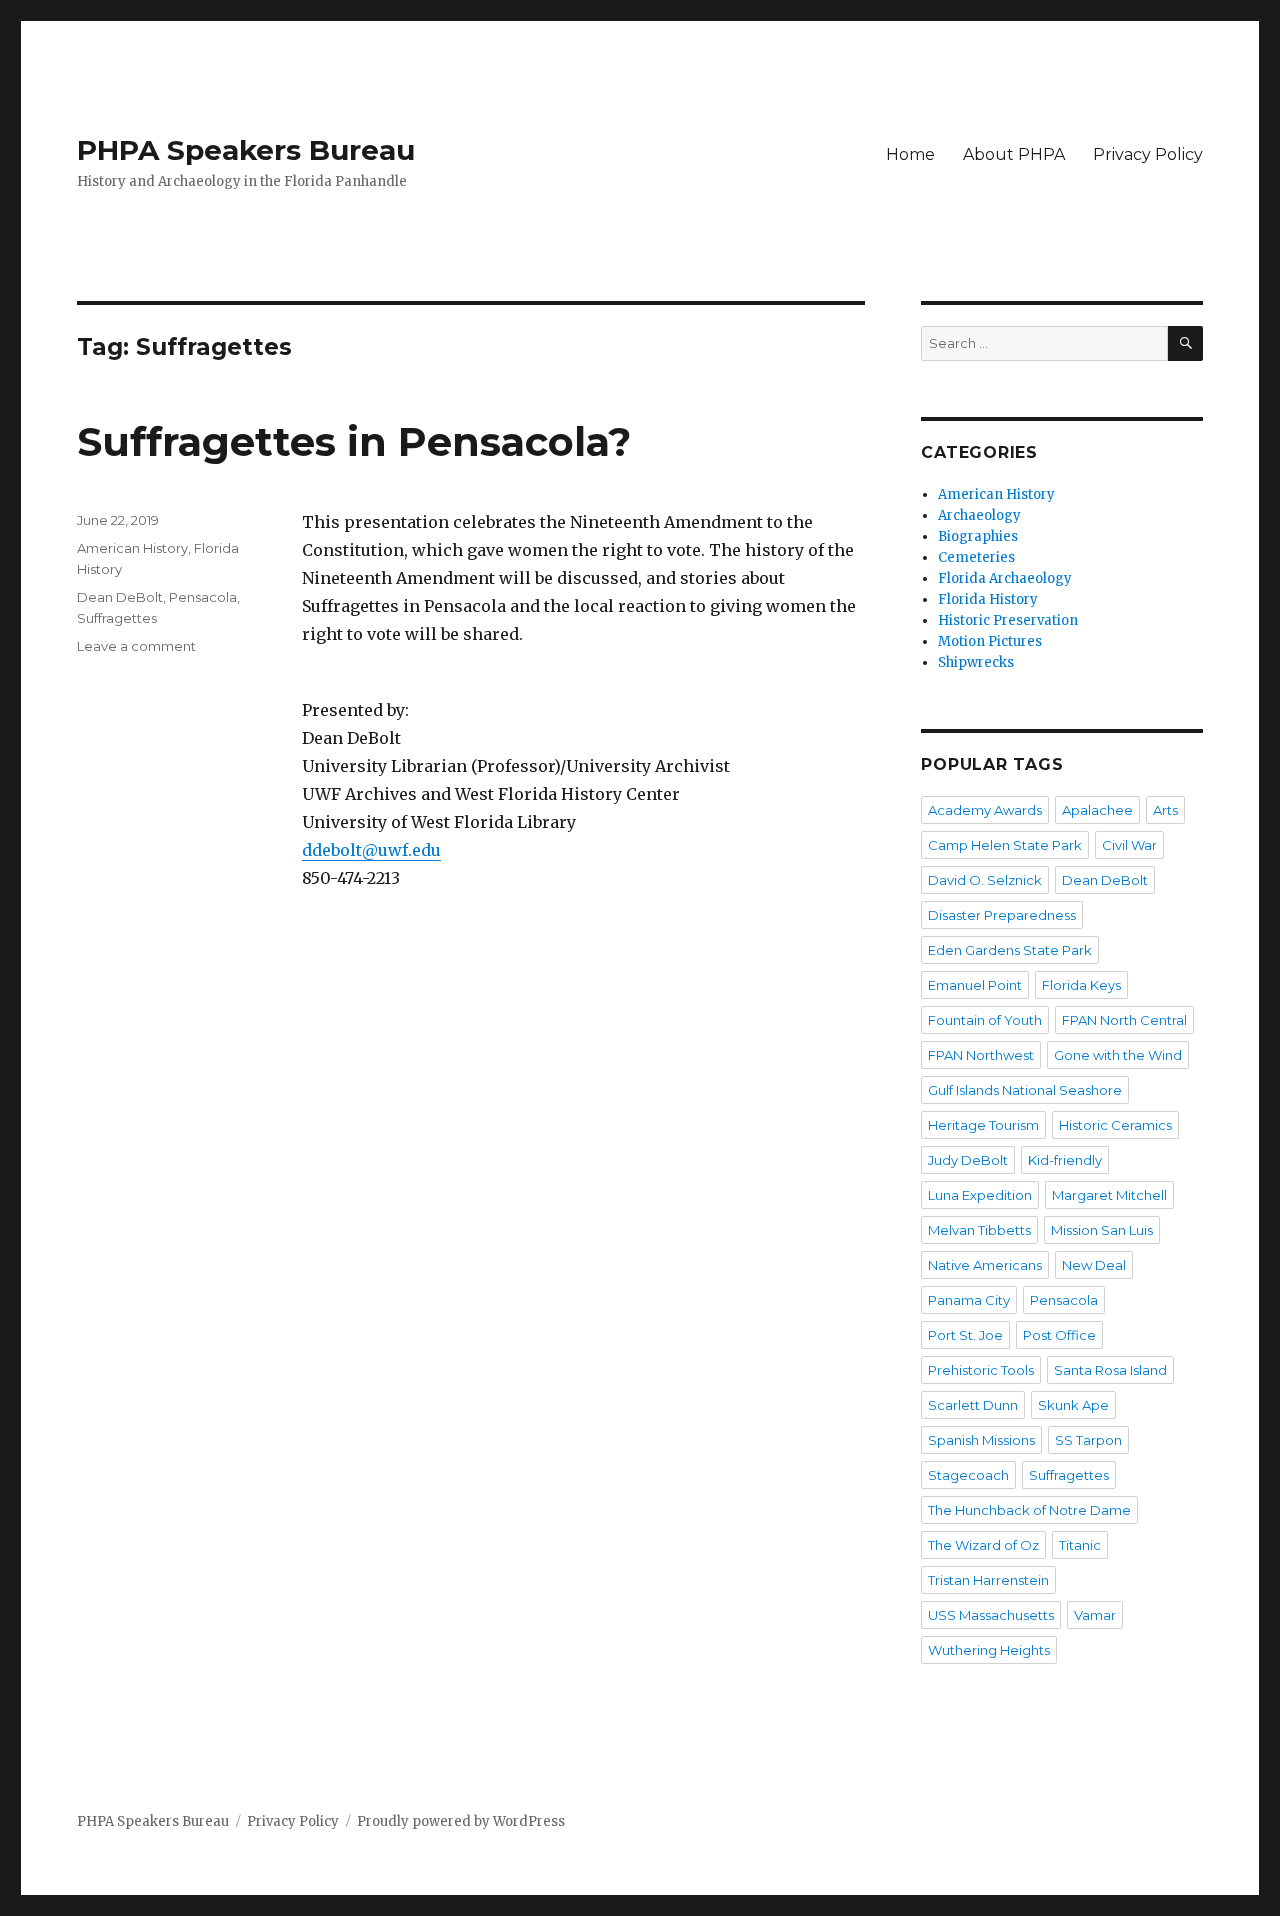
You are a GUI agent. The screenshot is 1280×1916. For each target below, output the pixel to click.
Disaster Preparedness (1002, 915)
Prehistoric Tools (981, 1370)
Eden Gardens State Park (1010, 950)
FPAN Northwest (981, 1055)
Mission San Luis (1102, 1230)
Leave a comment (136, 646)
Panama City (969, 1300)
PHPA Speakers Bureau (246, 150)
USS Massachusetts (991, 1615)
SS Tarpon (1088, 1440)
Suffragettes (117, 618)
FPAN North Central (1124, 1020)
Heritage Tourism (983, 1125)
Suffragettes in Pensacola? (354, 441)
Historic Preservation (1008, 620)
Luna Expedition (980, 1195)
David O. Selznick (985, 880)
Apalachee (1097, 810)
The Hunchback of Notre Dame (1029, 1510)
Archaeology (979, 515)
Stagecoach (968, 1475)
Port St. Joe (965, 1335)
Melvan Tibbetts (979, 1230)
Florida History (988, 599)
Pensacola (203, 597)
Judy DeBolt (968, 1160)
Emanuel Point (975, 985)
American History (132, 548)
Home (910, 154)
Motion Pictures (990, 641)
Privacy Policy (1148, 154)
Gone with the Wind (1118, 1055)
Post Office (1059, 1335)
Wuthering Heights (989, 1650)
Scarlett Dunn (973, 1405)
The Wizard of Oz (983, 1545)
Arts (1165, 810)
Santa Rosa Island (1110, 1370)
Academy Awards (985, 810)
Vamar (1095, 1615)
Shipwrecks (976, 662)
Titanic (1080, 1545)
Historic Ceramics (1115, 1125)
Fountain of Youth (985, 1020)
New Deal (1094, 1265)
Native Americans (985, 1265)
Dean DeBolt (120, 597)
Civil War (1129, 845)
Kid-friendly (1065, 1160)
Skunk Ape (1073, 1405)
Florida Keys (1081, 985)
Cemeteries (976, 557)
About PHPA (1014, 154)
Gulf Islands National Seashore (1025, 1090)
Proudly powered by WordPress (461, 1821)
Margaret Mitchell (1109, 1195)
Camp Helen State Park (1005, 845)
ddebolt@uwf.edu (371, 850)
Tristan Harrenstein (988, 1580)
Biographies (978, 536)
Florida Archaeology (1005, 578)
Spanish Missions (981, 1440)
